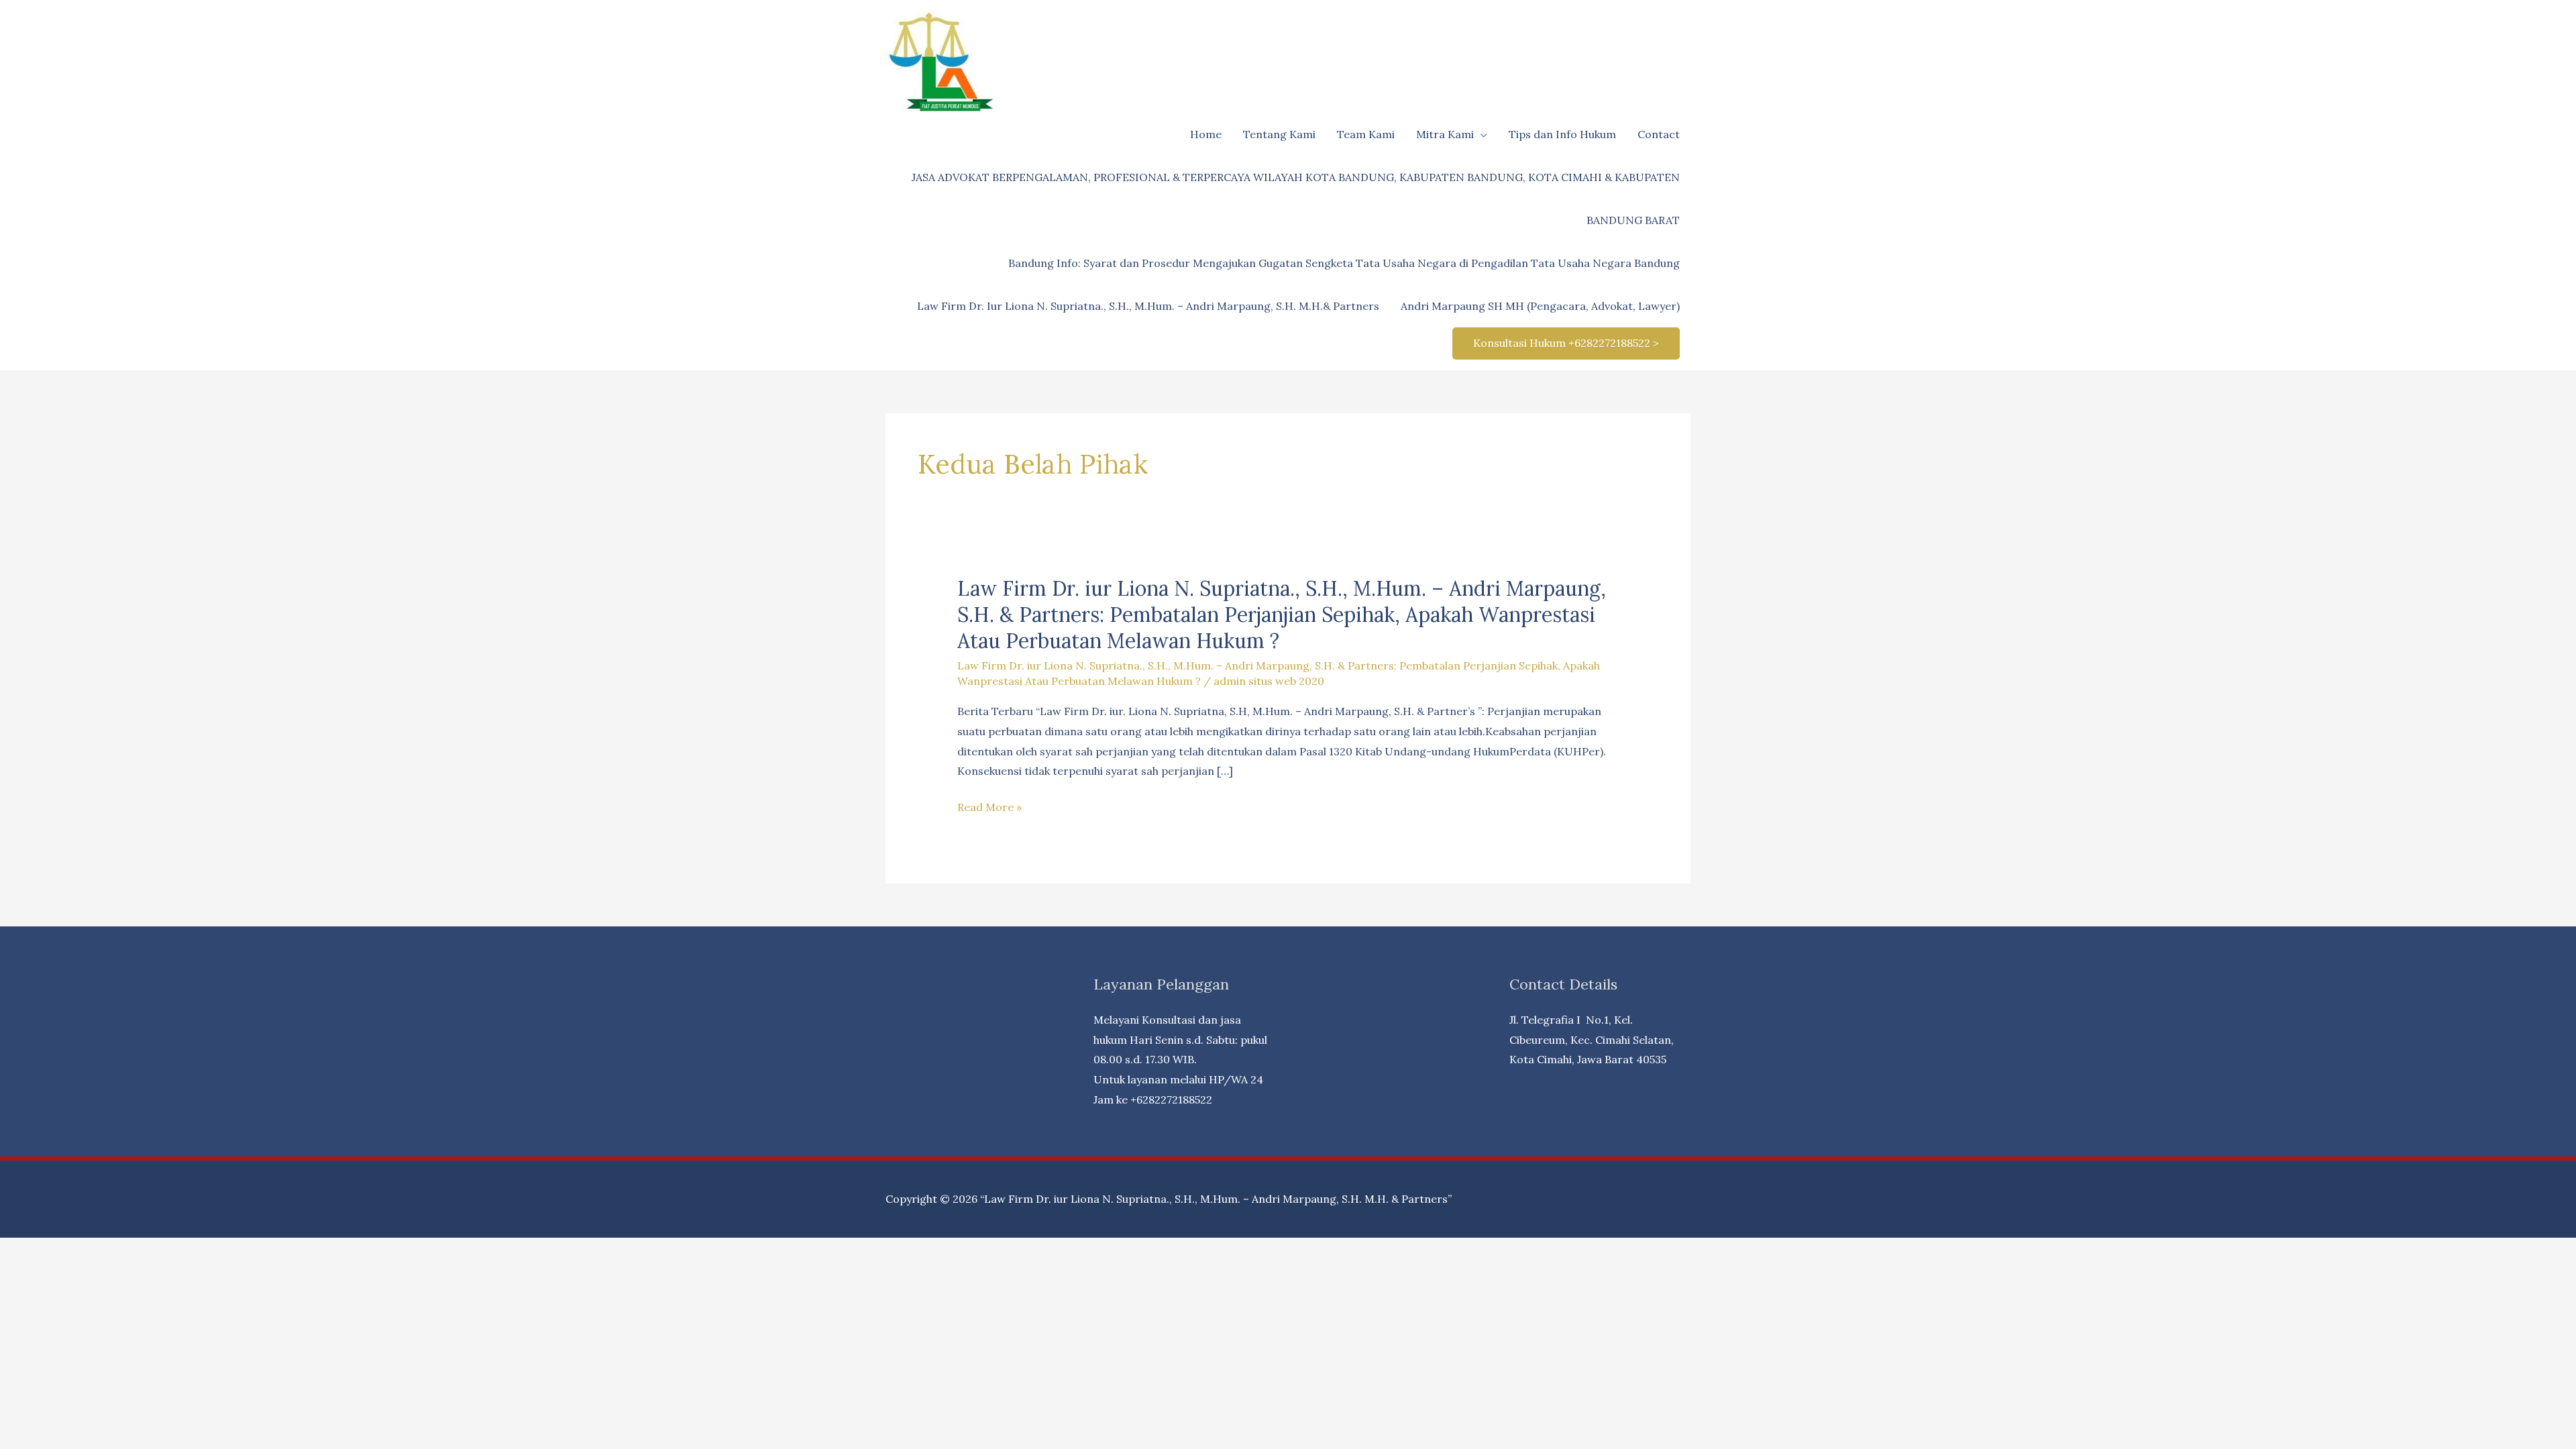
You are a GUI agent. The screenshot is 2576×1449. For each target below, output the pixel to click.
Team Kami (1366, 134)
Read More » (989, 809)
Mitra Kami (1445, 134)
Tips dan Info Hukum (1562, 134)
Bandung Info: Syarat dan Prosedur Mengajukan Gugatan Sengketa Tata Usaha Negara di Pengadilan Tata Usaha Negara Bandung (1344, 263)
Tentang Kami (1279, 134)
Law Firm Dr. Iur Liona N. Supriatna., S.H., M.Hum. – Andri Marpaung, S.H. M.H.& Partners (1148, 306)
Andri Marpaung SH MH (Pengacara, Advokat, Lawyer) (1540, 306)
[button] (1566, 343)
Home (1206, 134)
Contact (1659, 134)
